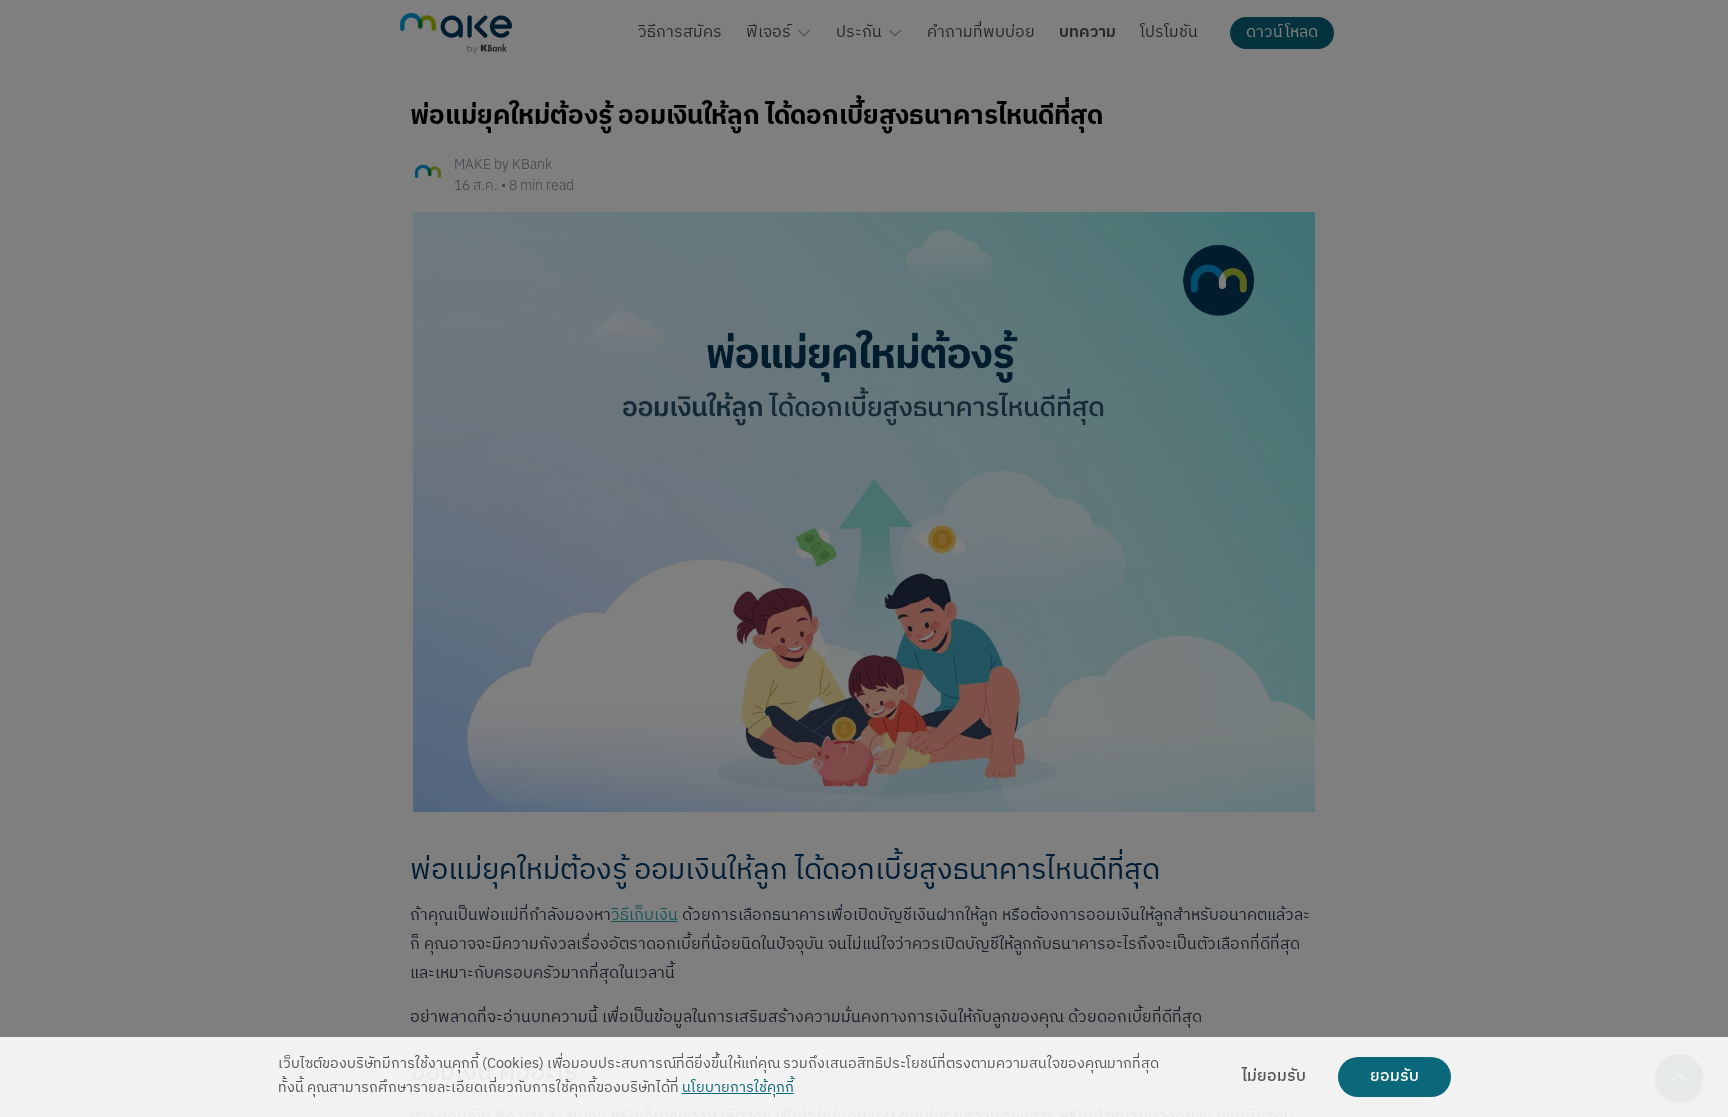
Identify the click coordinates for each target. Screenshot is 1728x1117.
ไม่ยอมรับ (1274, 1077)
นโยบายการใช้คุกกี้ (738, 1088)
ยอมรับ (1394, 1077)
